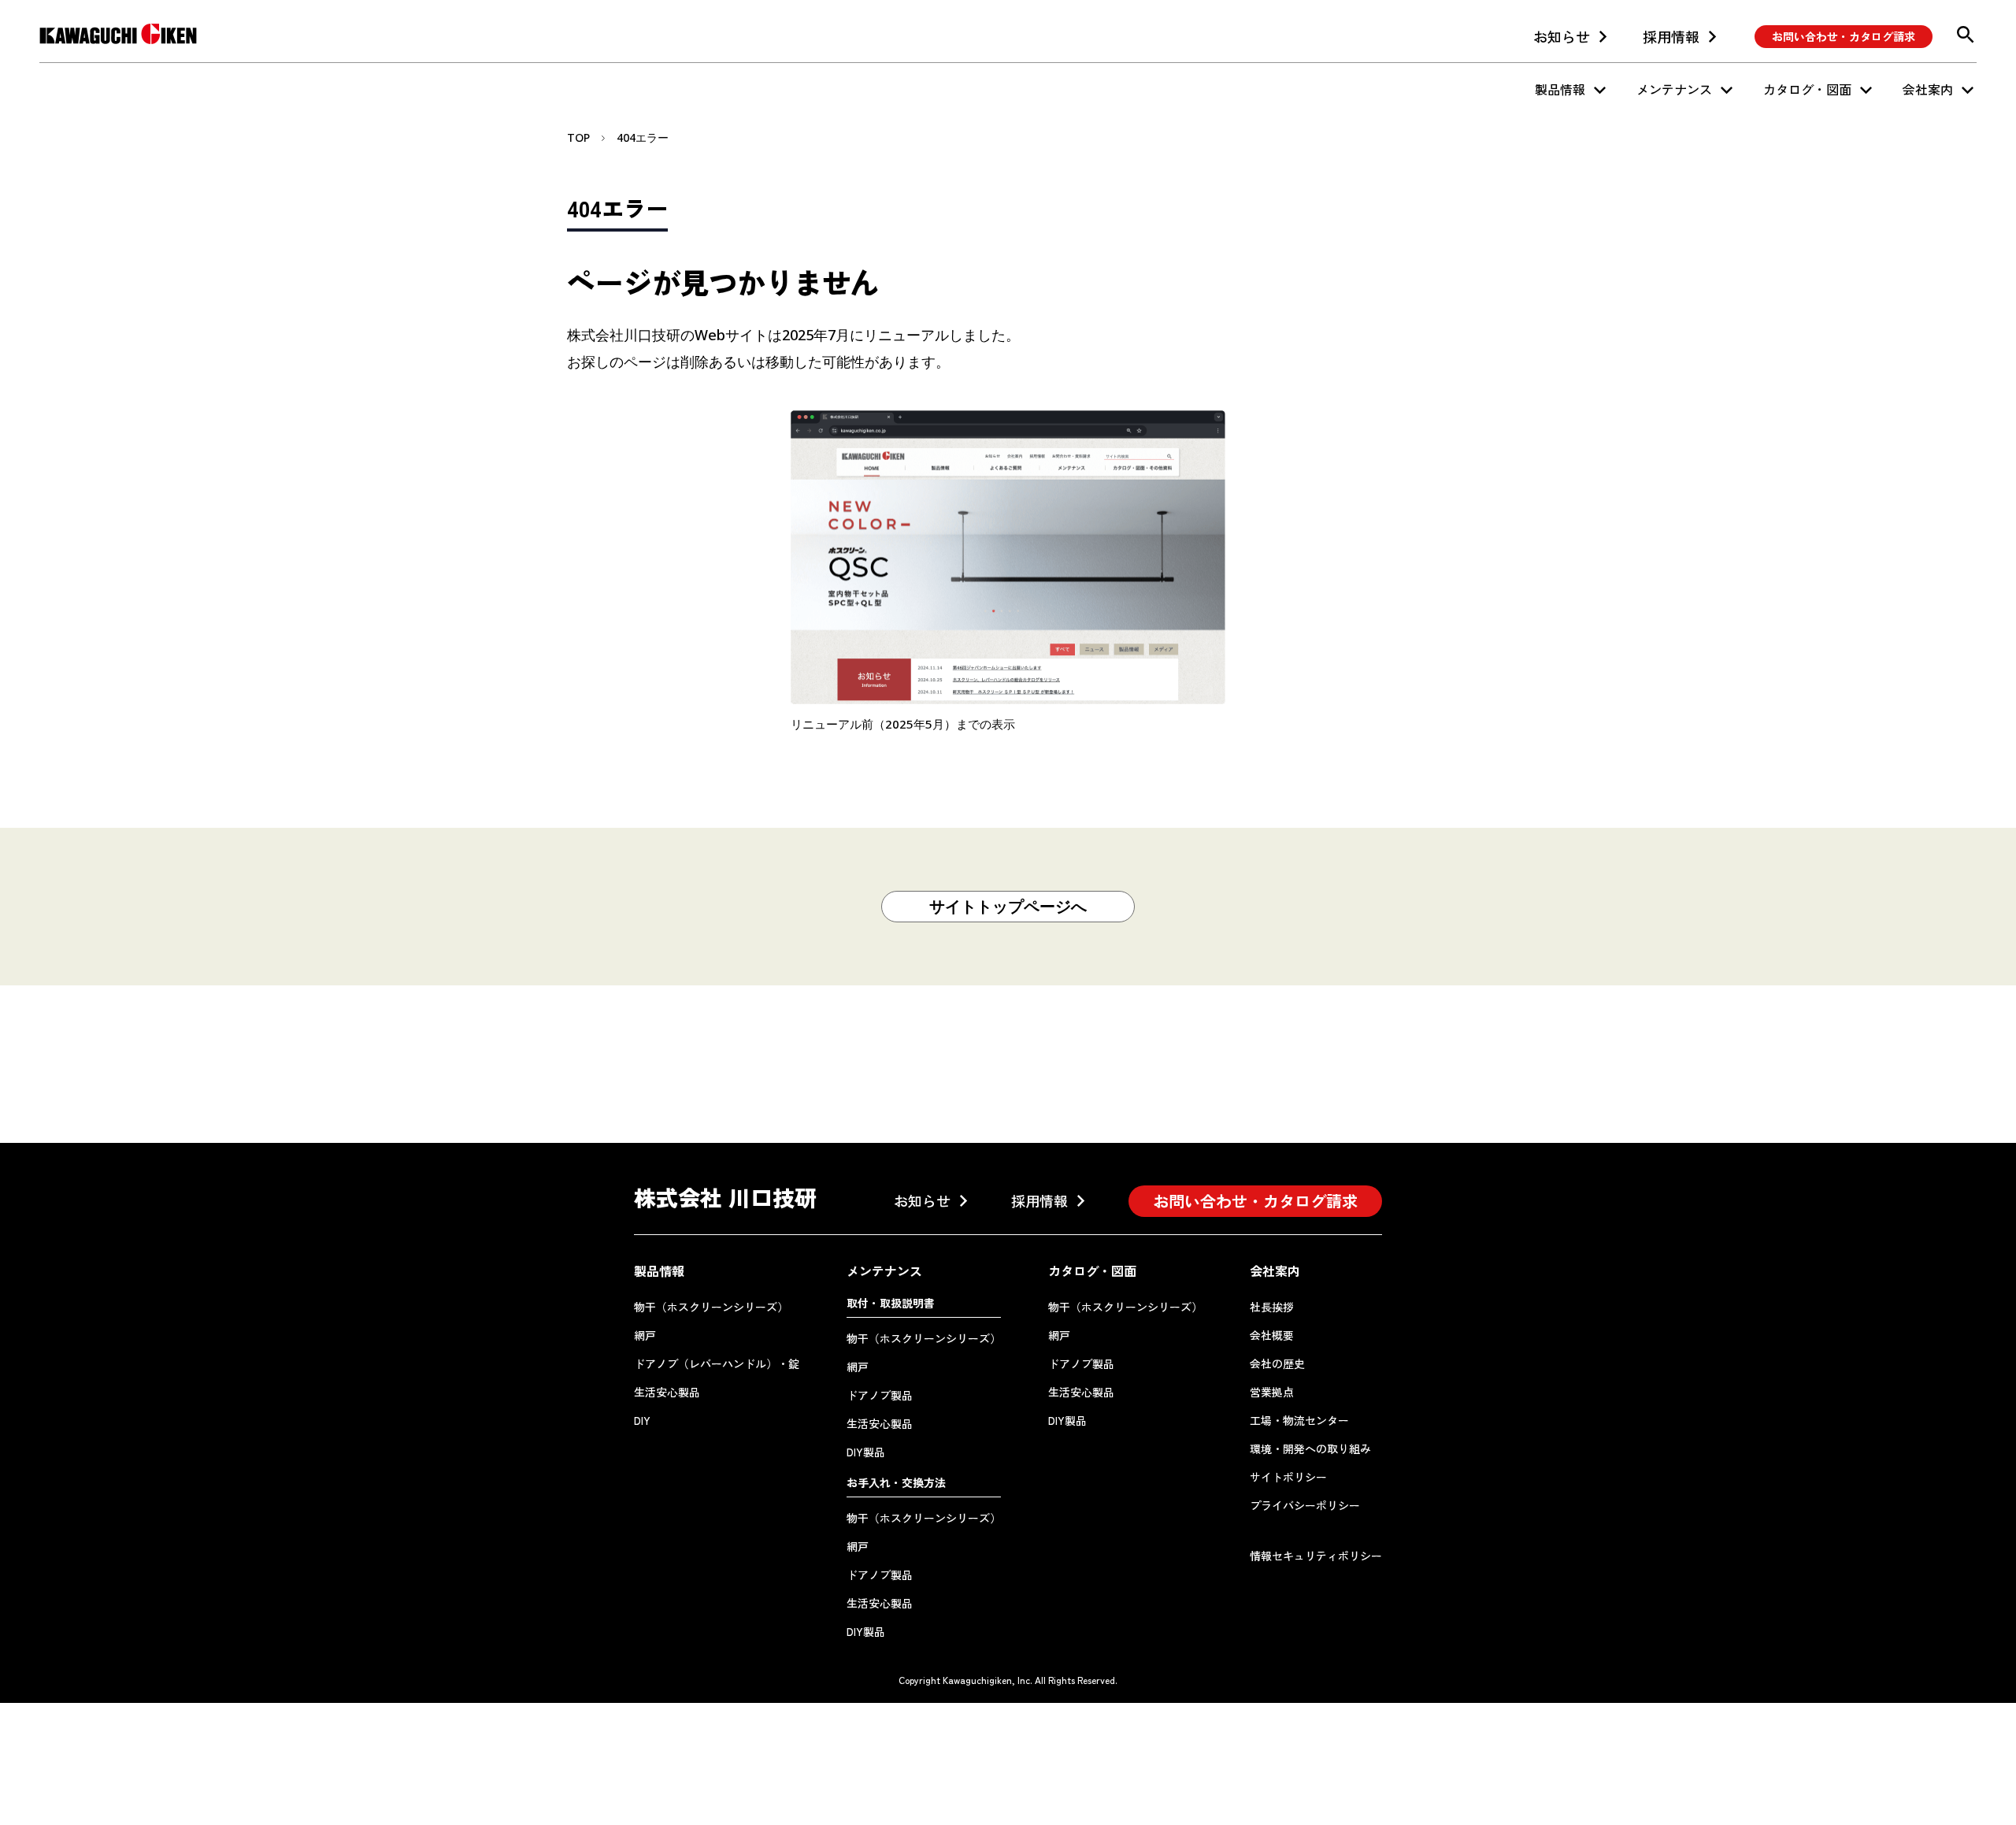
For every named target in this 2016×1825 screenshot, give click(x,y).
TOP (578, 137)
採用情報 (1671, 36)
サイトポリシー (1288, 1477)
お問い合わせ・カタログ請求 (1844, 36)
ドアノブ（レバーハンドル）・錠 (717, 1363)
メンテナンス (1674, 89)
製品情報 (1560, 89)
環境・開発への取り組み (1310, 1449)
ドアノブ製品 (880, 1395)
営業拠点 (1272, 1392)
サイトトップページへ (1008, 906)
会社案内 (1928, 89)
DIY (642, 1420)
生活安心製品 (667, 1392)
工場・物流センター (1299, 1420)
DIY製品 (866, 1452)
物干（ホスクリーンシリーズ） (711, 1307)
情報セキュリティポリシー (1316, 1556)
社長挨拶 (1272, 1307)
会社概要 (1272, 1335)
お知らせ (1562, 36)
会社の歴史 (1277, 1363)
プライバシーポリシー (1305, 1505)
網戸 (645, 1335)
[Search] (1966, 35)
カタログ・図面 (1807, 89)
